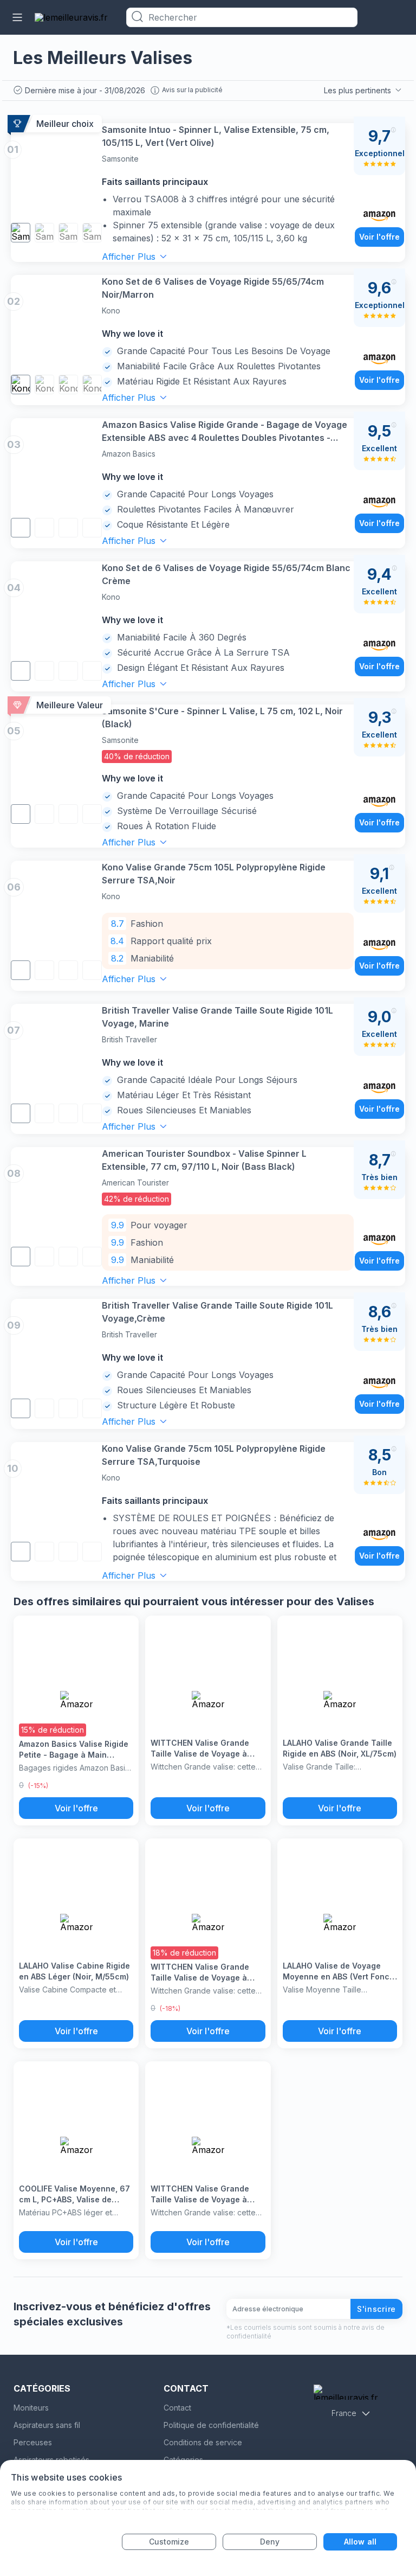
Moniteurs (31, 2408)
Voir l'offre (379, 237)
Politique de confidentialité (211, 2425)
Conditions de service (203, 2442)
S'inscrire (376, 2309)
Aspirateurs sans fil (47, 2425)
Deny (270, 2542)
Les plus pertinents (357, 90)
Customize (169, 2542)
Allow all (360, 2542)
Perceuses (33, 2442)
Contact (177, 2408)
